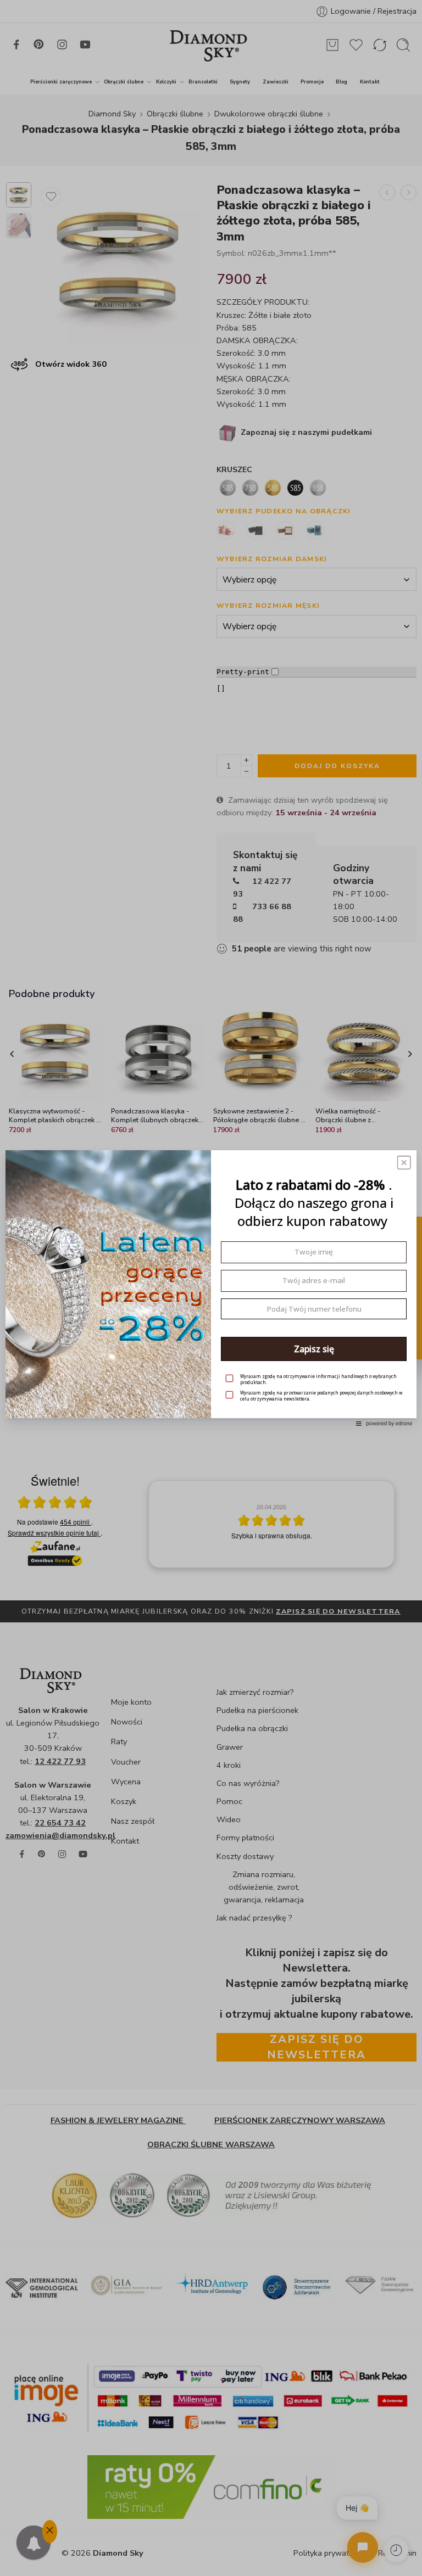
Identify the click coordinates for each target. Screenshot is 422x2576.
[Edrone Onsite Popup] (211, 1288)
